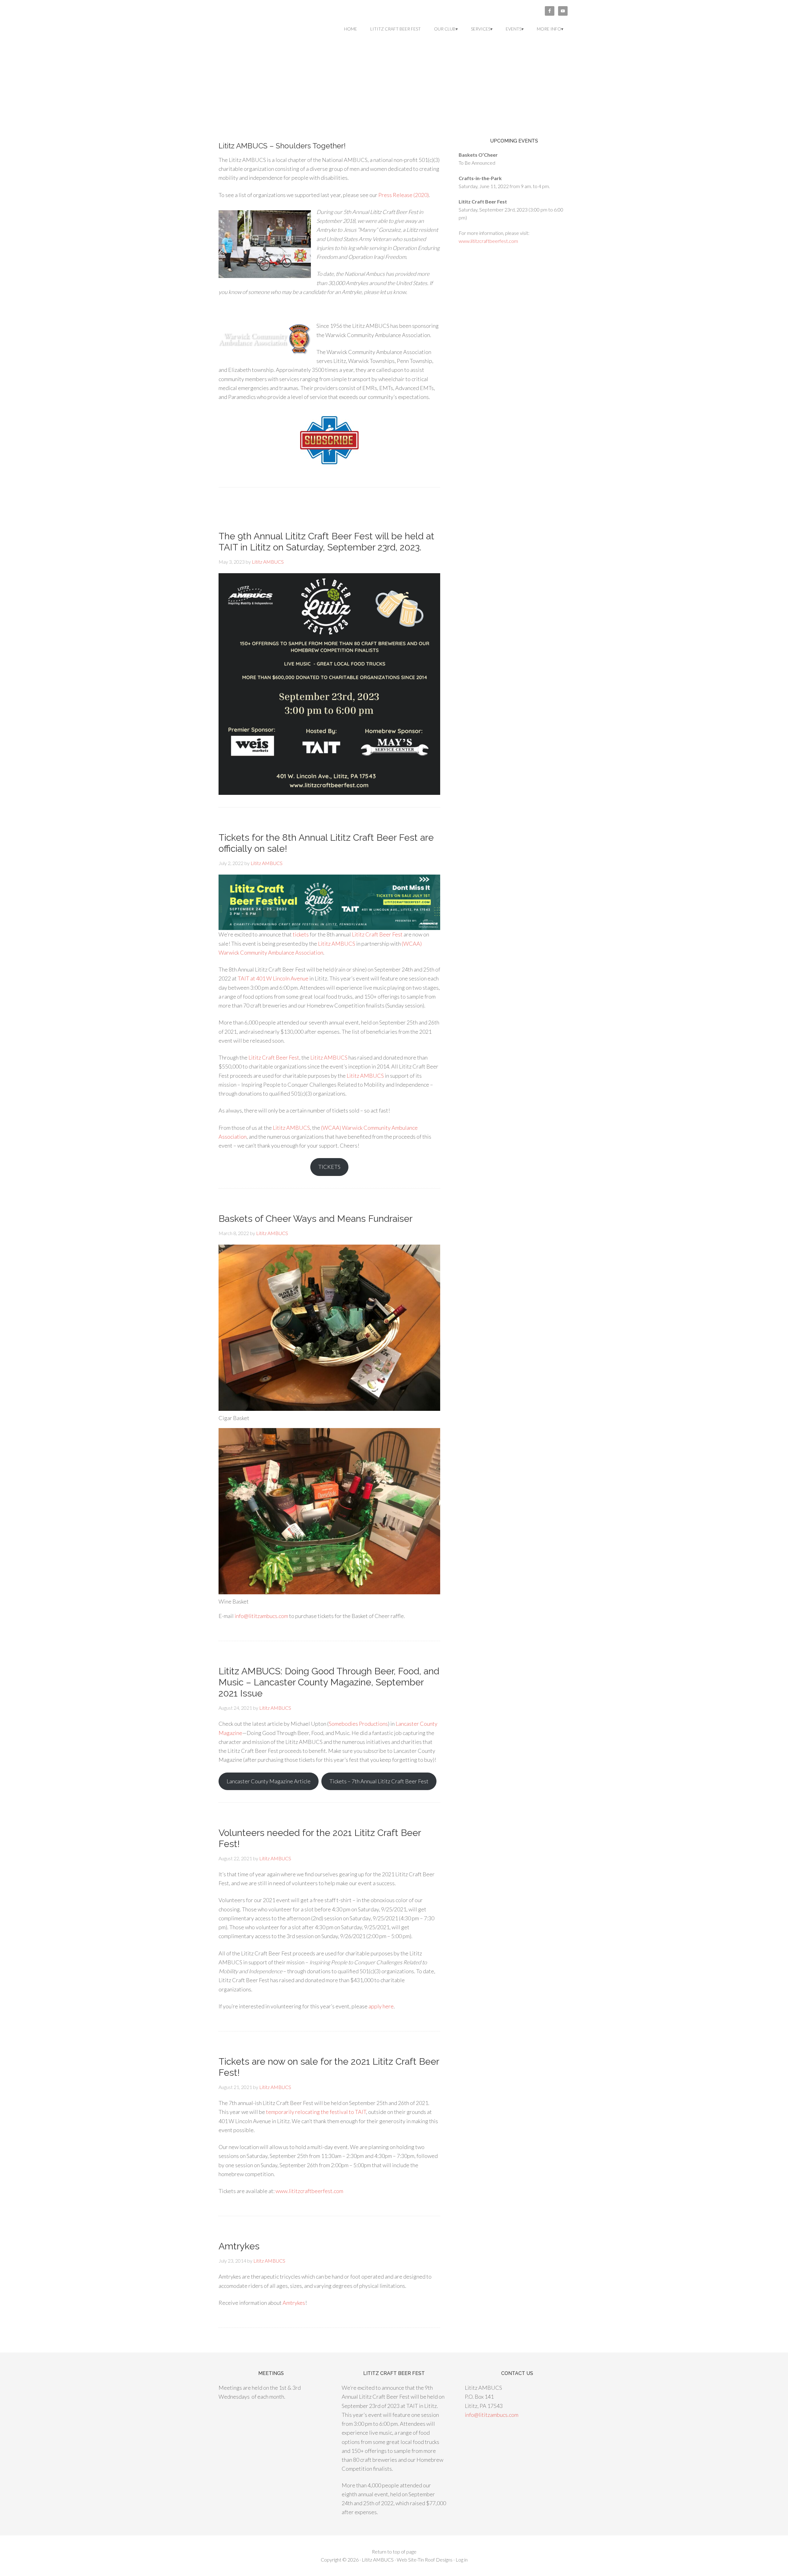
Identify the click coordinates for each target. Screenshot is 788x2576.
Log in (462, 2560)
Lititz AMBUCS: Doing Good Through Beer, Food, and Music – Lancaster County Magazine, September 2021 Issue (329, 1682)
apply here (381, 2006)
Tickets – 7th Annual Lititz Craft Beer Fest (379, 1781)
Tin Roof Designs (435, 2560)
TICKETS (329, 1167)
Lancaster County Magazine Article (269, 1781)
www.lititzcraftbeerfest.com (309, 2191)
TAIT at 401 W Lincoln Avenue (273, 978)
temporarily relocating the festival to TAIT (316, 2112)
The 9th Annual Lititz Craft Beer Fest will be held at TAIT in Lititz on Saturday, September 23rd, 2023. (326, 542)
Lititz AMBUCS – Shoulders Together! (282, 146)
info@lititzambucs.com (261, 1616)
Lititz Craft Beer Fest (377, 934)
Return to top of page (394, 2552)
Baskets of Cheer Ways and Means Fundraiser (316, 1219)
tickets (301, 934)
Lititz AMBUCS (268, 28)
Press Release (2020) (404, 195)
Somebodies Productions (358, 1724)
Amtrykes (239, 2246)
